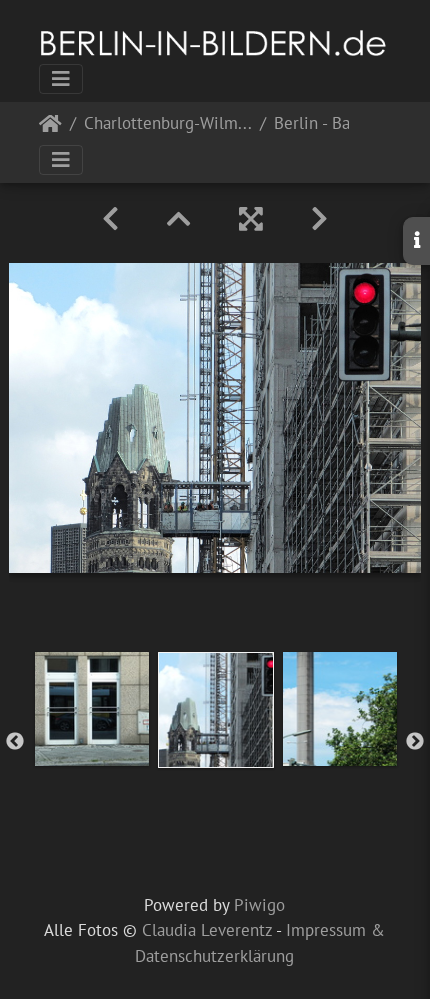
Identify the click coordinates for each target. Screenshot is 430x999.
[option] (92, 709)
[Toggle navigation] (61, 79)
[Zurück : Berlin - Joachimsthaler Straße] (110, 219)
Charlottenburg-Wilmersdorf (168, 124)
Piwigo (259, 905)
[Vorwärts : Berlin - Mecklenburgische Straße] (319, 219)
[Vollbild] (251, 219)
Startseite (50, 127)
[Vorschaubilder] (179, 219)
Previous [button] (15, 742)
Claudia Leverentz (207, 930)
